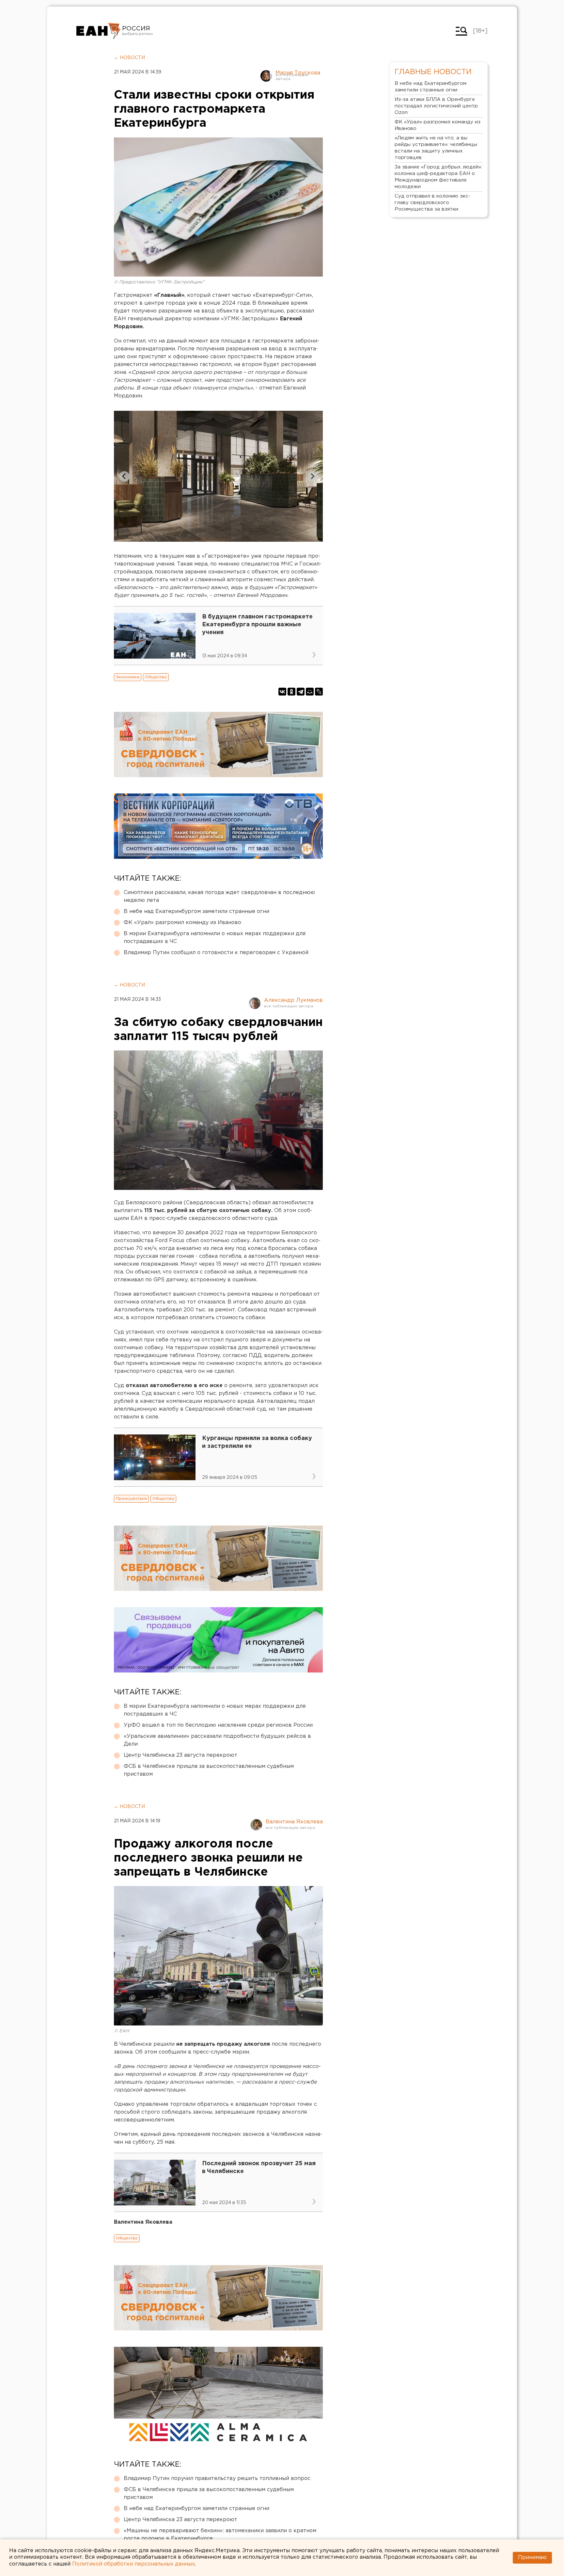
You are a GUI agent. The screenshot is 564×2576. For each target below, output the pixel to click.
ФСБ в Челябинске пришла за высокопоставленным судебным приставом (209, 1770)
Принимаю (532, 2558)
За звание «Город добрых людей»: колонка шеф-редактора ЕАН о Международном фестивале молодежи (438, 177)
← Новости (129, 58)
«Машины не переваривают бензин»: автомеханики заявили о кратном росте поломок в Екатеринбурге (220, 2535)
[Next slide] (312, 476)
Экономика (128, 677)
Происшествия (131, 1499)
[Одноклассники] (291, 692)
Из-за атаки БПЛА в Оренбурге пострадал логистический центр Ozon (436, 106)
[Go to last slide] (124, 476)
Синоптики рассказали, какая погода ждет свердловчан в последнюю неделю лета (219, 896)
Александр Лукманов (293, 1000)
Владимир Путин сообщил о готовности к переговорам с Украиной (216, 953)
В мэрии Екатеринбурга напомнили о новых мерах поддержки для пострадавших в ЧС (215, 938)
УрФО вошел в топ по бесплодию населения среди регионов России (218, 1725)
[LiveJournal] (319, 692)
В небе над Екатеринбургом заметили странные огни (196, 912)
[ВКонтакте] (282, 692)
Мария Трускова (298, 73)
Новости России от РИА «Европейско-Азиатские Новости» (98, 31)
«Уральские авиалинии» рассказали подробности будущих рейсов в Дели (217, 1740)
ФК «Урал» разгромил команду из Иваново (182, 923)
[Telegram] (301, 692)
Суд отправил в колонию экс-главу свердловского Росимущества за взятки (432, 203)
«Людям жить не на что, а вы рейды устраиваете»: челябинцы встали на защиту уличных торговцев (436, 148)
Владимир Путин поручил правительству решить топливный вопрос (217, 2479)
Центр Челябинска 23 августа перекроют (180, 1755)
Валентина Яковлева (294, 1822)
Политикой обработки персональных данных (133, 2564)
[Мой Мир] (310, 692)
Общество (156, 677)
